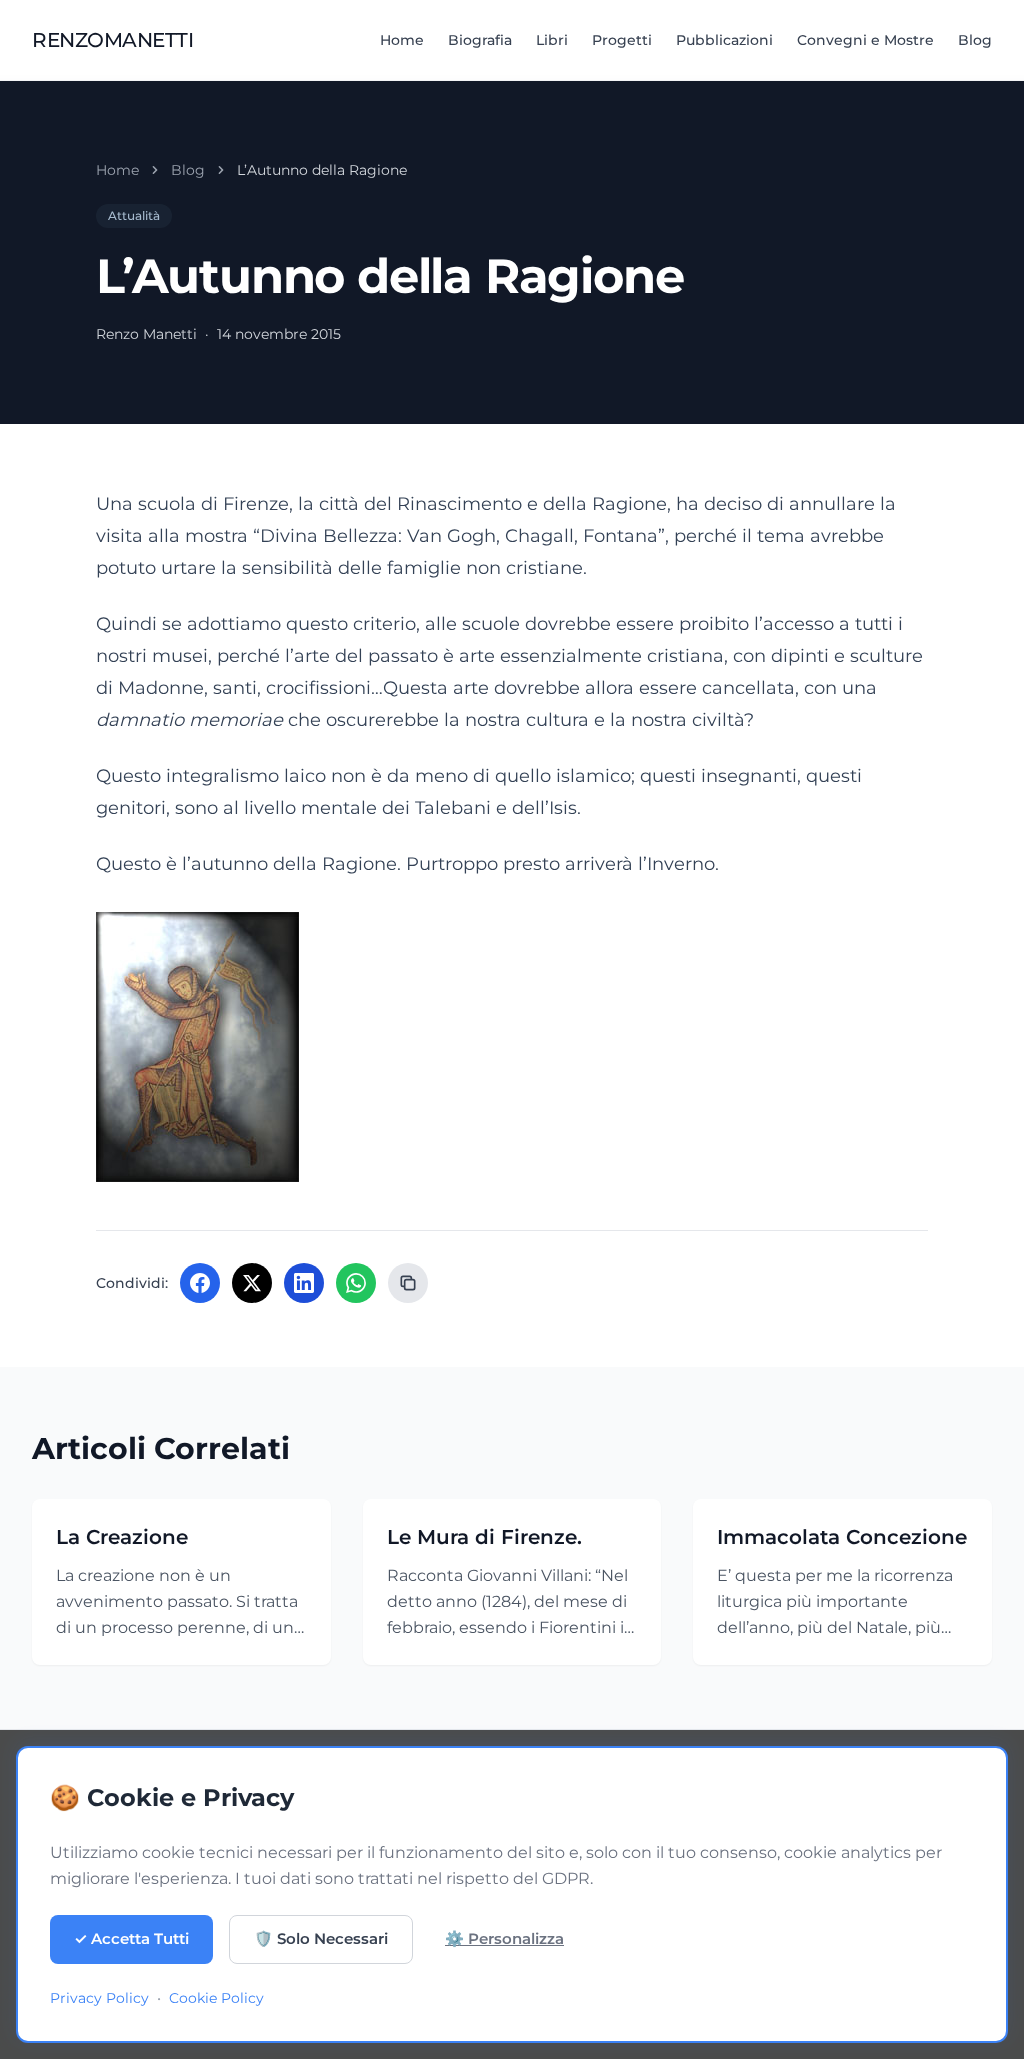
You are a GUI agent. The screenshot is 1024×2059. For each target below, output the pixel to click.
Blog (975, 40)
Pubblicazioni (724, 40)
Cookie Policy (216, 1998)
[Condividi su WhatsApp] (356, 1283)
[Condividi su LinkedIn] (304, 1283)
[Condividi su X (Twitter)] (252, 1283)
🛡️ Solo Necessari (321, 1938)
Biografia (480, 40)
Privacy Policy (99, 1998)
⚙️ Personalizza (504, 1938)
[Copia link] (408, 1283)
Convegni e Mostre (865, 40)
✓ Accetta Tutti (131, 1938)
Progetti (622, 40)
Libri (552, 40)
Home (402, 40)
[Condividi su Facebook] (200, 1283)
